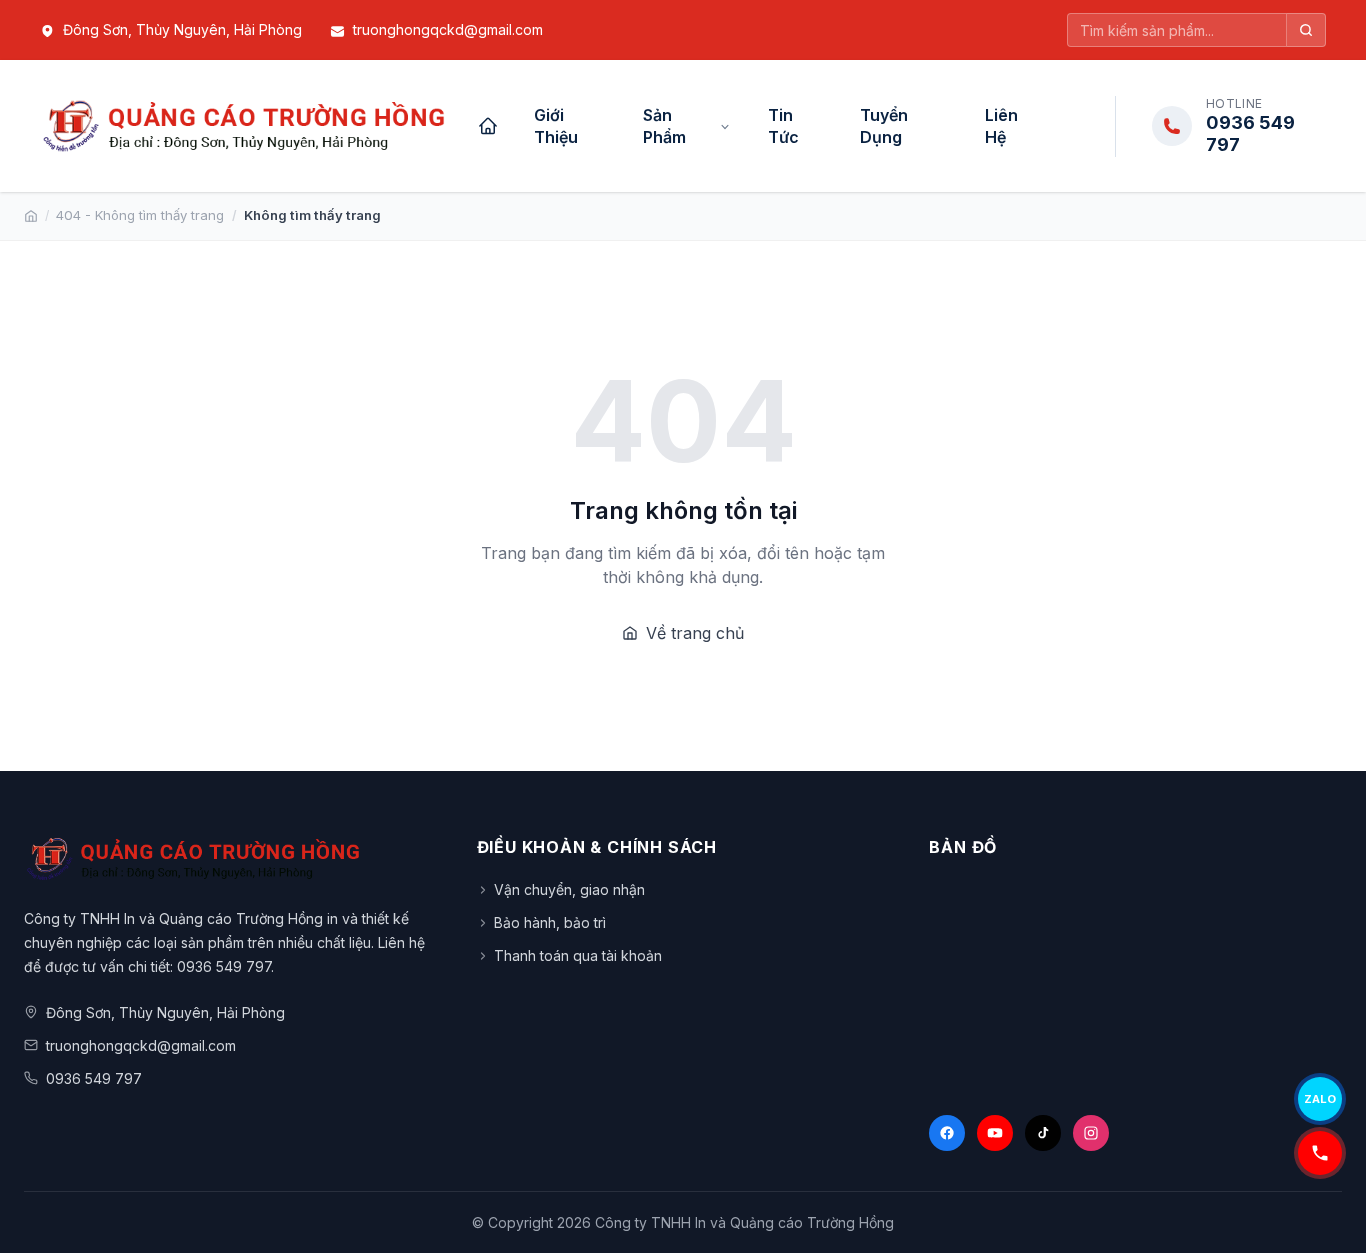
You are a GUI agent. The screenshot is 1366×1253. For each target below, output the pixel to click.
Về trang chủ (695, 633)
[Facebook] (947, 1133)
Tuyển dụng (884, 126)
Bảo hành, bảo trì (550, 922)
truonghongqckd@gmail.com (448, 29)
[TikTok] (1043, 1133)
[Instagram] (1091, 1133)
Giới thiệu (556, 126)
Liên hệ (1001, 126)
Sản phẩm (664, 126)
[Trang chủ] (488, 126)
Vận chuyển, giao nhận (569, 889)
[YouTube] (995, 1133)
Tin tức (783, 126)
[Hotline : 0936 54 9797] (1320, 1153)
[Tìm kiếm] (1306, 30)
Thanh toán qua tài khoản (578, 955)
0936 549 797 (94, 1078)
